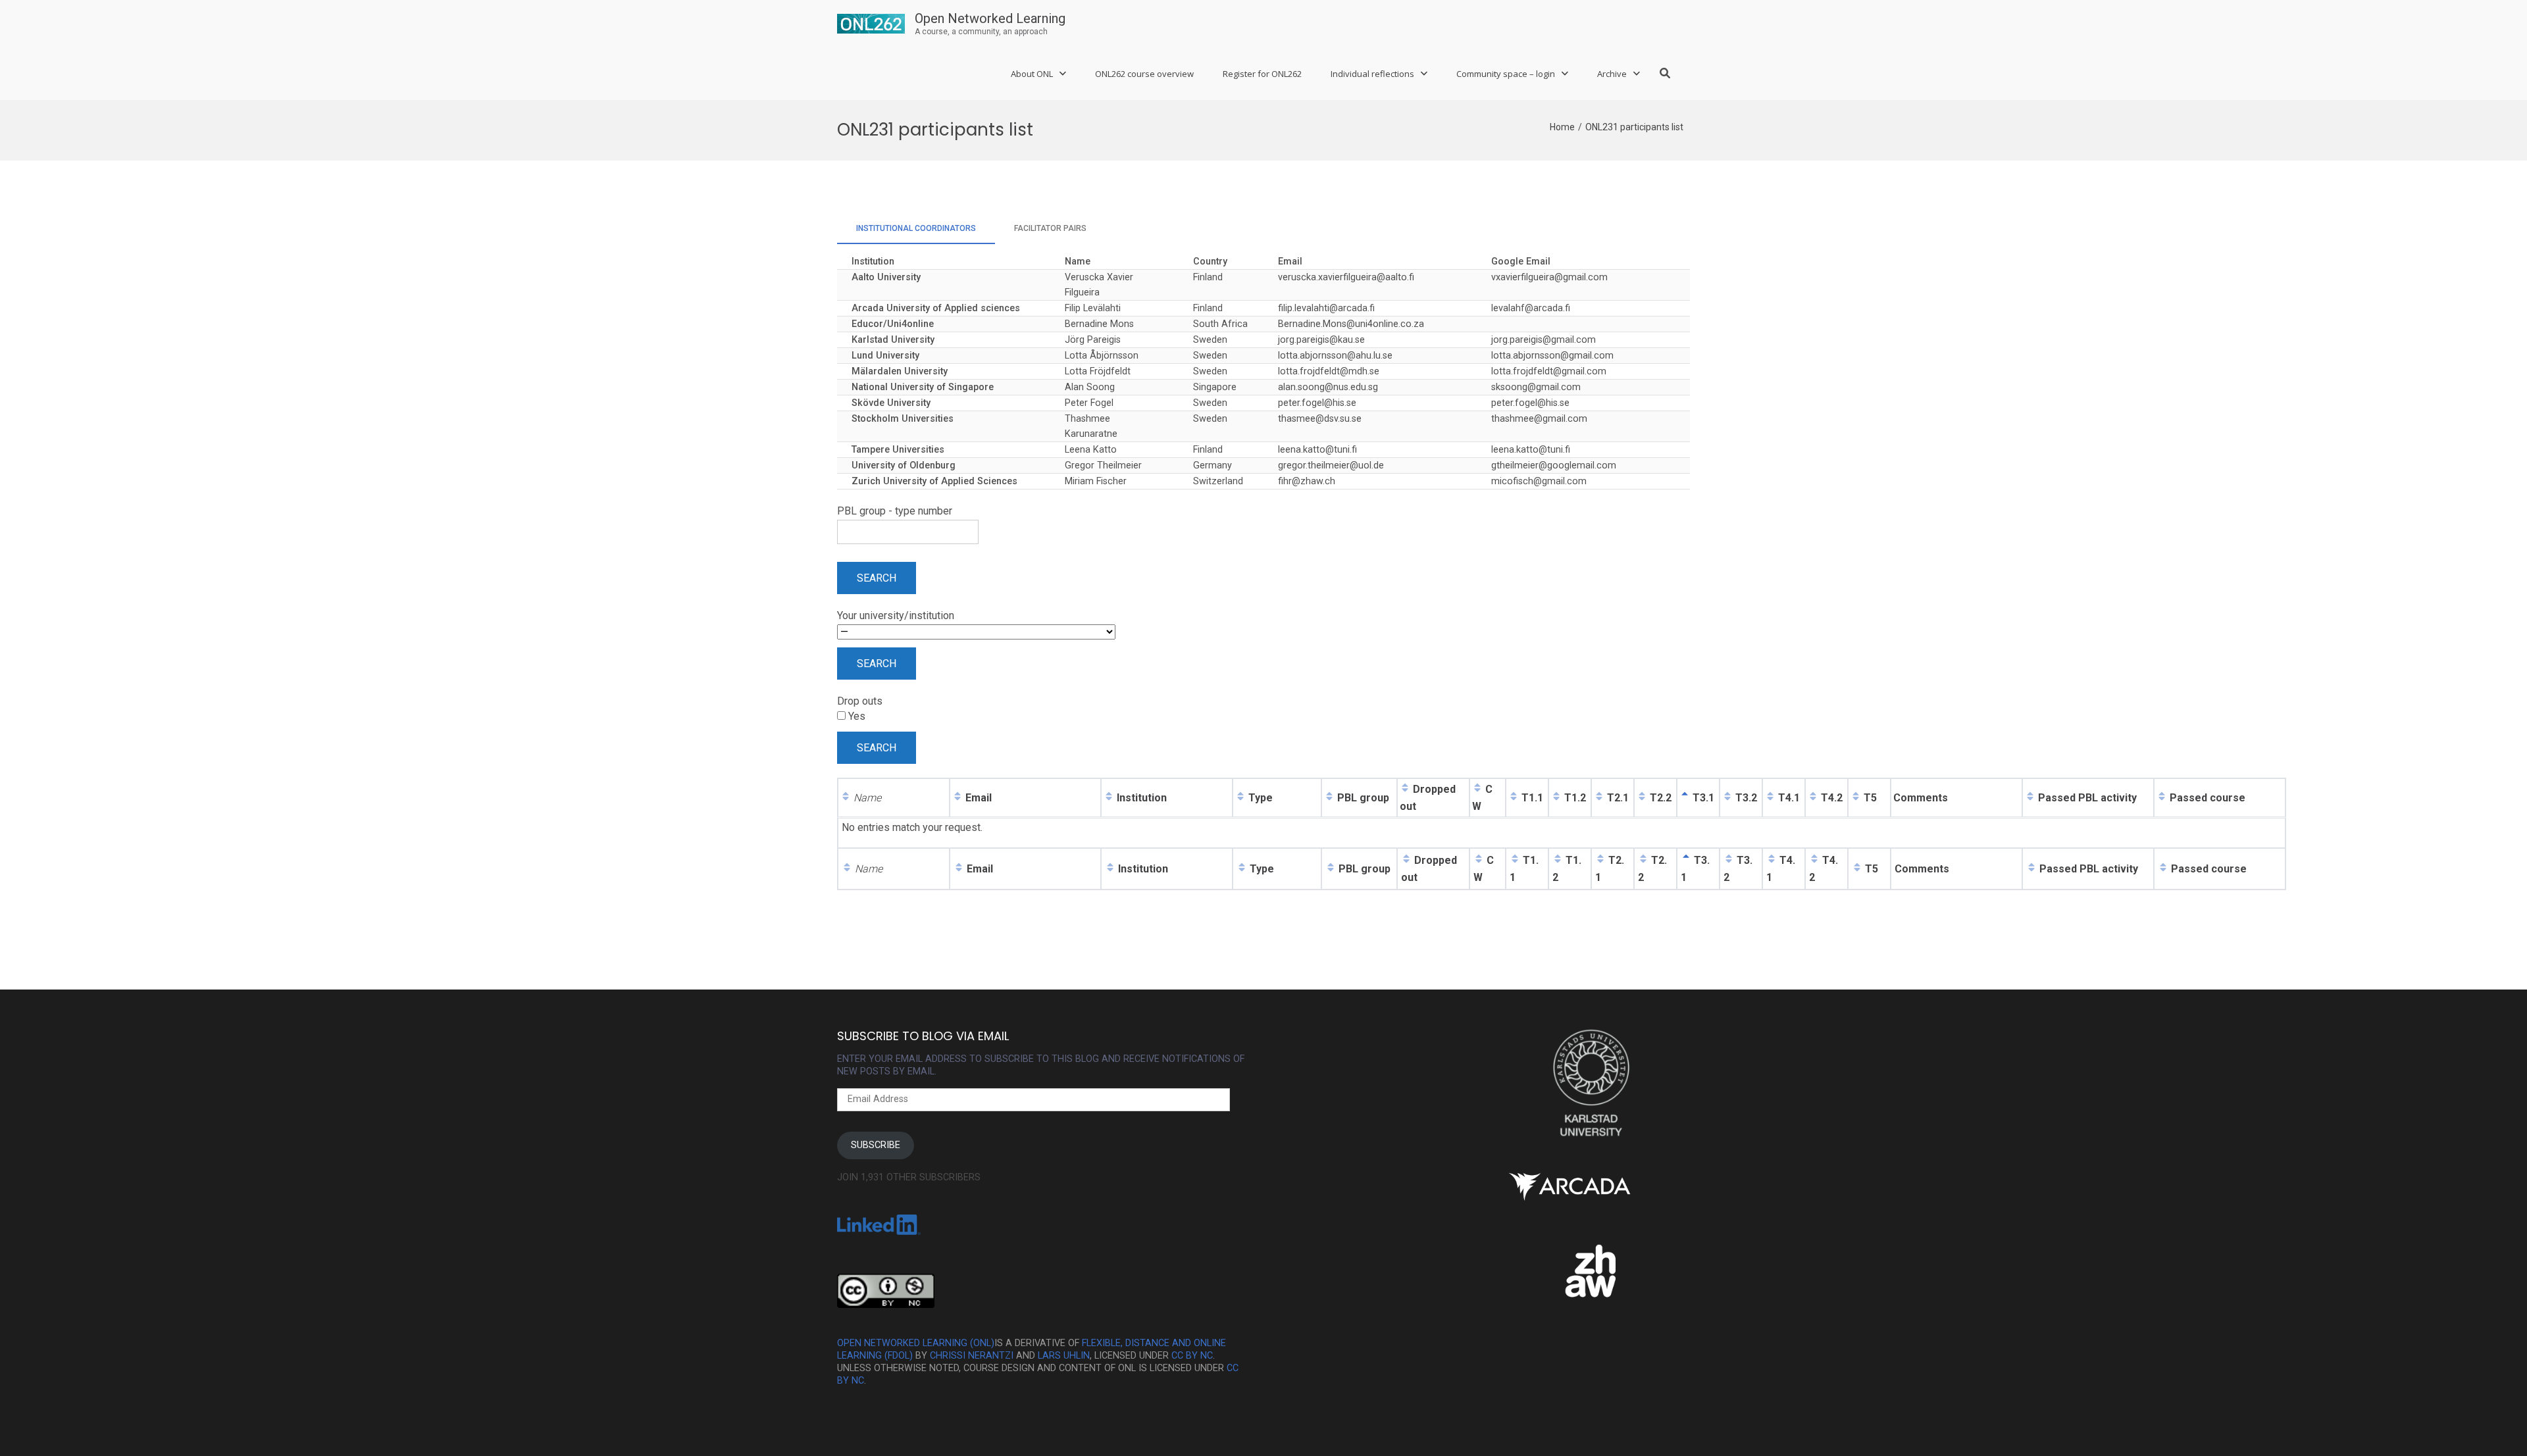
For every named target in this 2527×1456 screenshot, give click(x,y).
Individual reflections (1372, 74)
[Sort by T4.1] (1770, 798)
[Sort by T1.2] (1556, 798)
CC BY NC (1192, 1356)
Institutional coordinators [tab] (916, 228)
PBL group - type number (895, 511)
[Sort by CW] (1477, 789)
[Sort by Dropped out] (1405, 789)
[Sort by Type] (1240, 798)
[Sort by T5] (1856, 798)
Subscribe (876, 1145)
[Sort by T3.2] (1727, 798)
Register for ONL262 (1262, 74)
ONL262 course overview (1144, 74)
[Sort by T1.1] (1514, 798)
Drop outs (860, 701)
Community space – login (1506, 74)
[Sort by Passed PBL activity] (2030, 798)
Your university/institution (896, 615)
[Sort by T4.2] (1813, 798)
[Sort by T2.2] (1642, 798)
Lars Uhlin (1064, 1356)
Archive (1612, 74)
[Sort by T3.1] (1685, 798)
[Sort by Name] (846, 798)
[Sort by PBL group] (1329, 798)
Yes (855, 716)
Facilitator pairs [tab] (1050, 228)
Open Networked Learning (990, 18)
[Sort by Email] (957, 798)
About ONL (1032, 74)
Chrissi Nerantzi (972, 1356)
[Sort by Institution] (1109, 798)
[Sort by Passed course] (2162, 798)
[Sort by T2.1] (1599, 798)
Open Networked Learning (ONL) (916, 1343)
